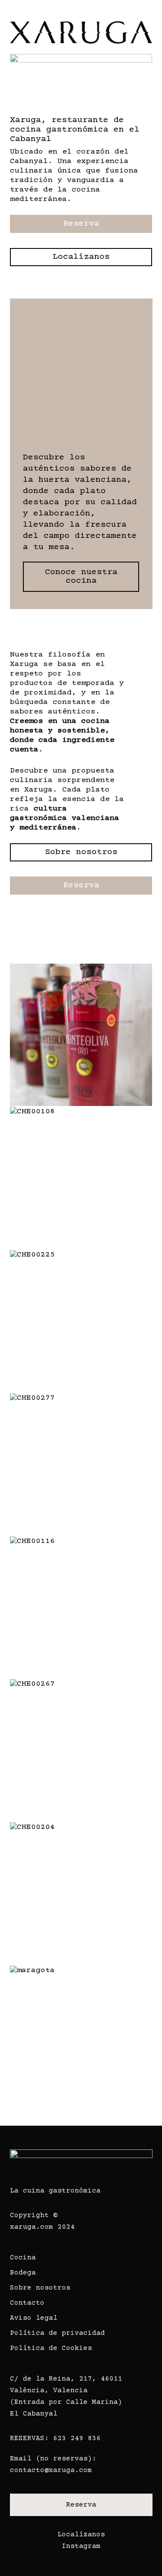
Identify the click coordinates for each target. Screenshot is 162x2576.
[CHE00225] (83, 1323)
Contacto (27, 2303)
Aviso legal (34, 2318)
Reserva (81, 2505)
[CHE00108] (83, 1180)
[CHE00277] (83, 1467)
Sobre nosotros (40, 2288)
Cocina (23, 2258)
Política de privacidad (57, 2333)
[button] (148, 19)
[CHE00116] (83, 1610)
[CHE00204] (83, 1896)
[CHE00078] (83, 1037)
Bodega (23, 2273)
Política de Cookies (51, 2348)
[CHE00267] (83, 1753)
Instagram (81, 2546)
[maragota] (83, 2039)
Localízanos (81, 2535)
